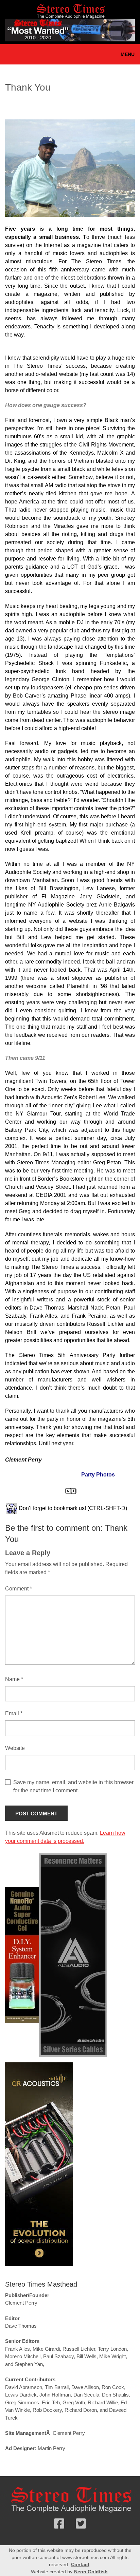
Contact (80, 2564)
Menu (128, 54)
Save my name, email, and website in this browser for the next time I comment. (73, 1786)
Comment (19, 1589)
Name (14, 1679)
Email (14, 1713)
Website (15, 1748)
